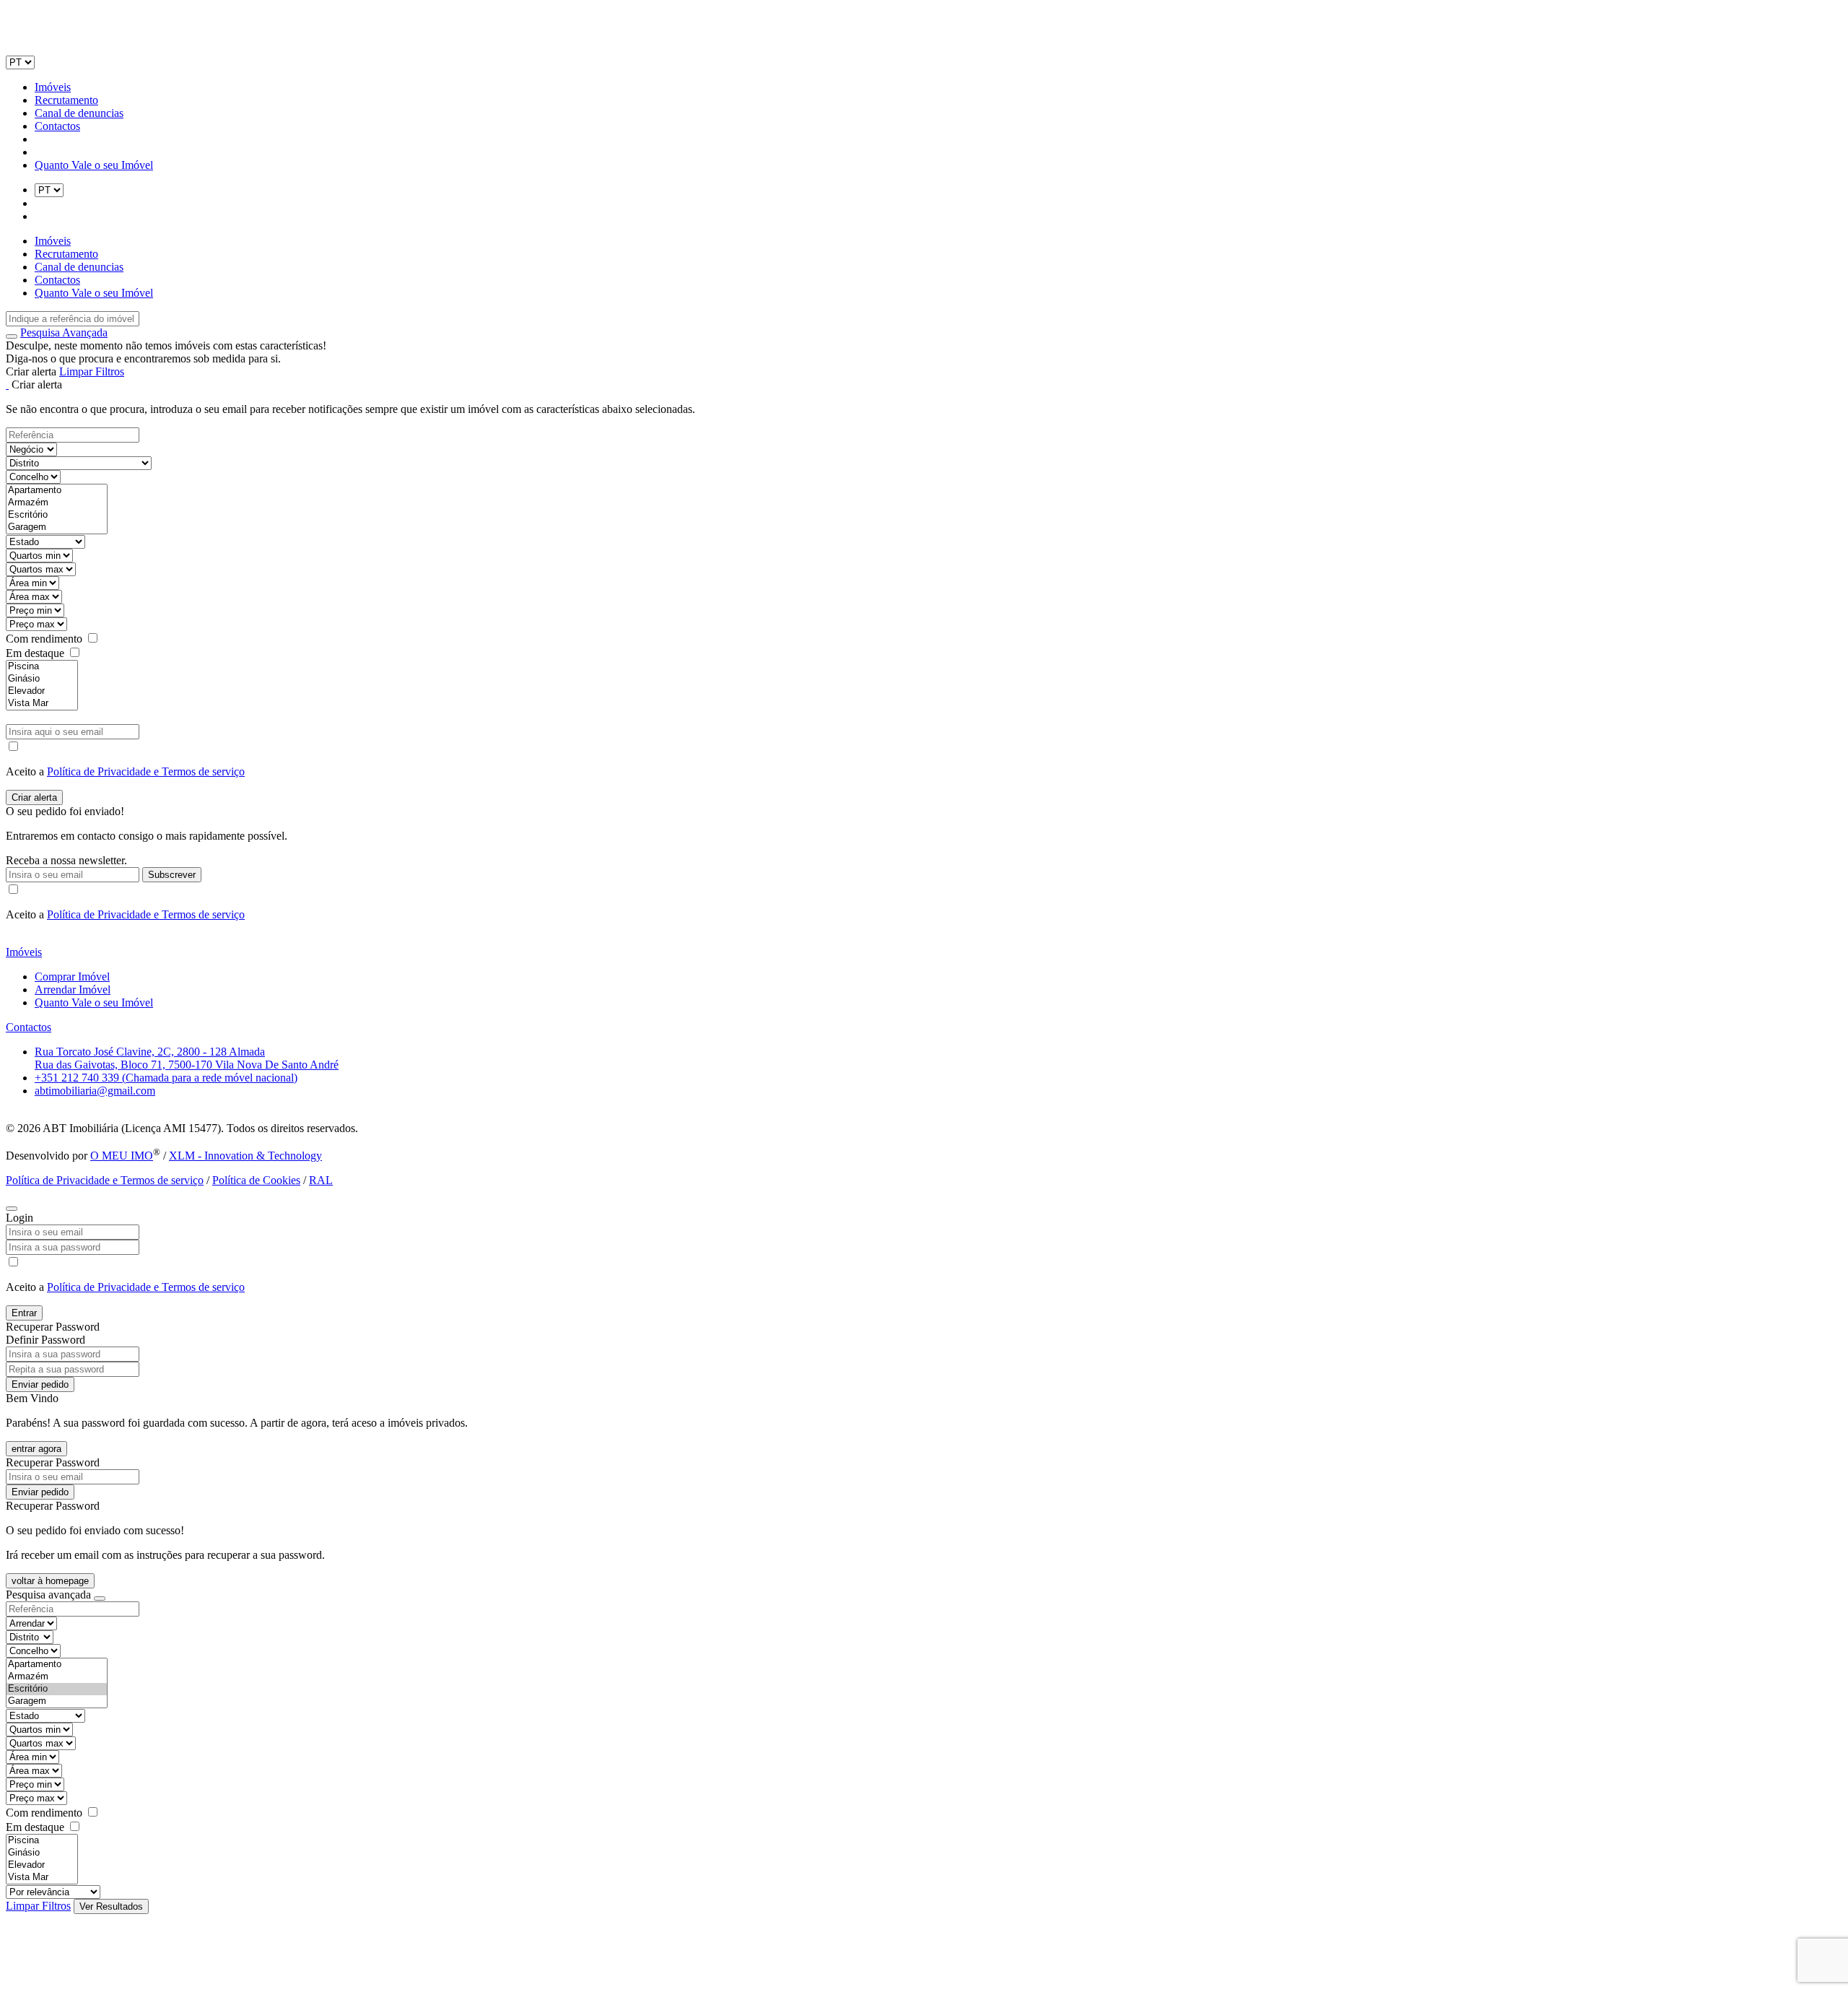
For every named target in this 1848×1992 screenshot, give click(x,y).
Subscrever (172, 875)
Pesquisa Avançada (64, 332)
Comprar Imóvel (72, 977)
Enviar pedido (40, 1384)
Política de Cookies (256, 1180)
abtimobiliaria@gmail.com (95, 1091)
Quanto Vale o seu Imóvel (94, 165)
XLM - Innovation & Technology (245, 1156)
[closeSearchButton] (100, 1599)
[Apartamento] (57, 491)
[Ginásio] (42, 679)
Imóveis (53, 87)
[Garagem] (57, 527)
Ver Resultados (111, 1906)
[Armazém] (57, 503)
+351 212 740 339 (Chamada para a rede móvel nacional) (166, 1078)
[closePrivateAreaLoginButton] (12, 1209)
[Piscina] (42, 667)
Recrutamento (66, 100)
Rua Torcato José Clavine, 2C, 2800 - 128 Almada (150, 1052)
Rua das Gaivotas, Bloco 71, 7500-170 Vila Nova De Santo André (187, 1065)
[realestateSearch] (12, 336)
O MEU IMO (122, 1156)
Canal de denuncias (79, 113)
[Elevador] (42, 691)
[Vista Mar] (42, 704)
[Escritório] (57, 515)
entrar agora (36, 1449)
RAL (321, 1180)
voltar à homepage (50, 1581)
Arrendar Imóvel (73, 990)
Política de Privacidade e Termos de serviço (146, 771)
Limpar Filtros (92, 371)
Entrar (24, 1313)
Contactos (57, 126)
